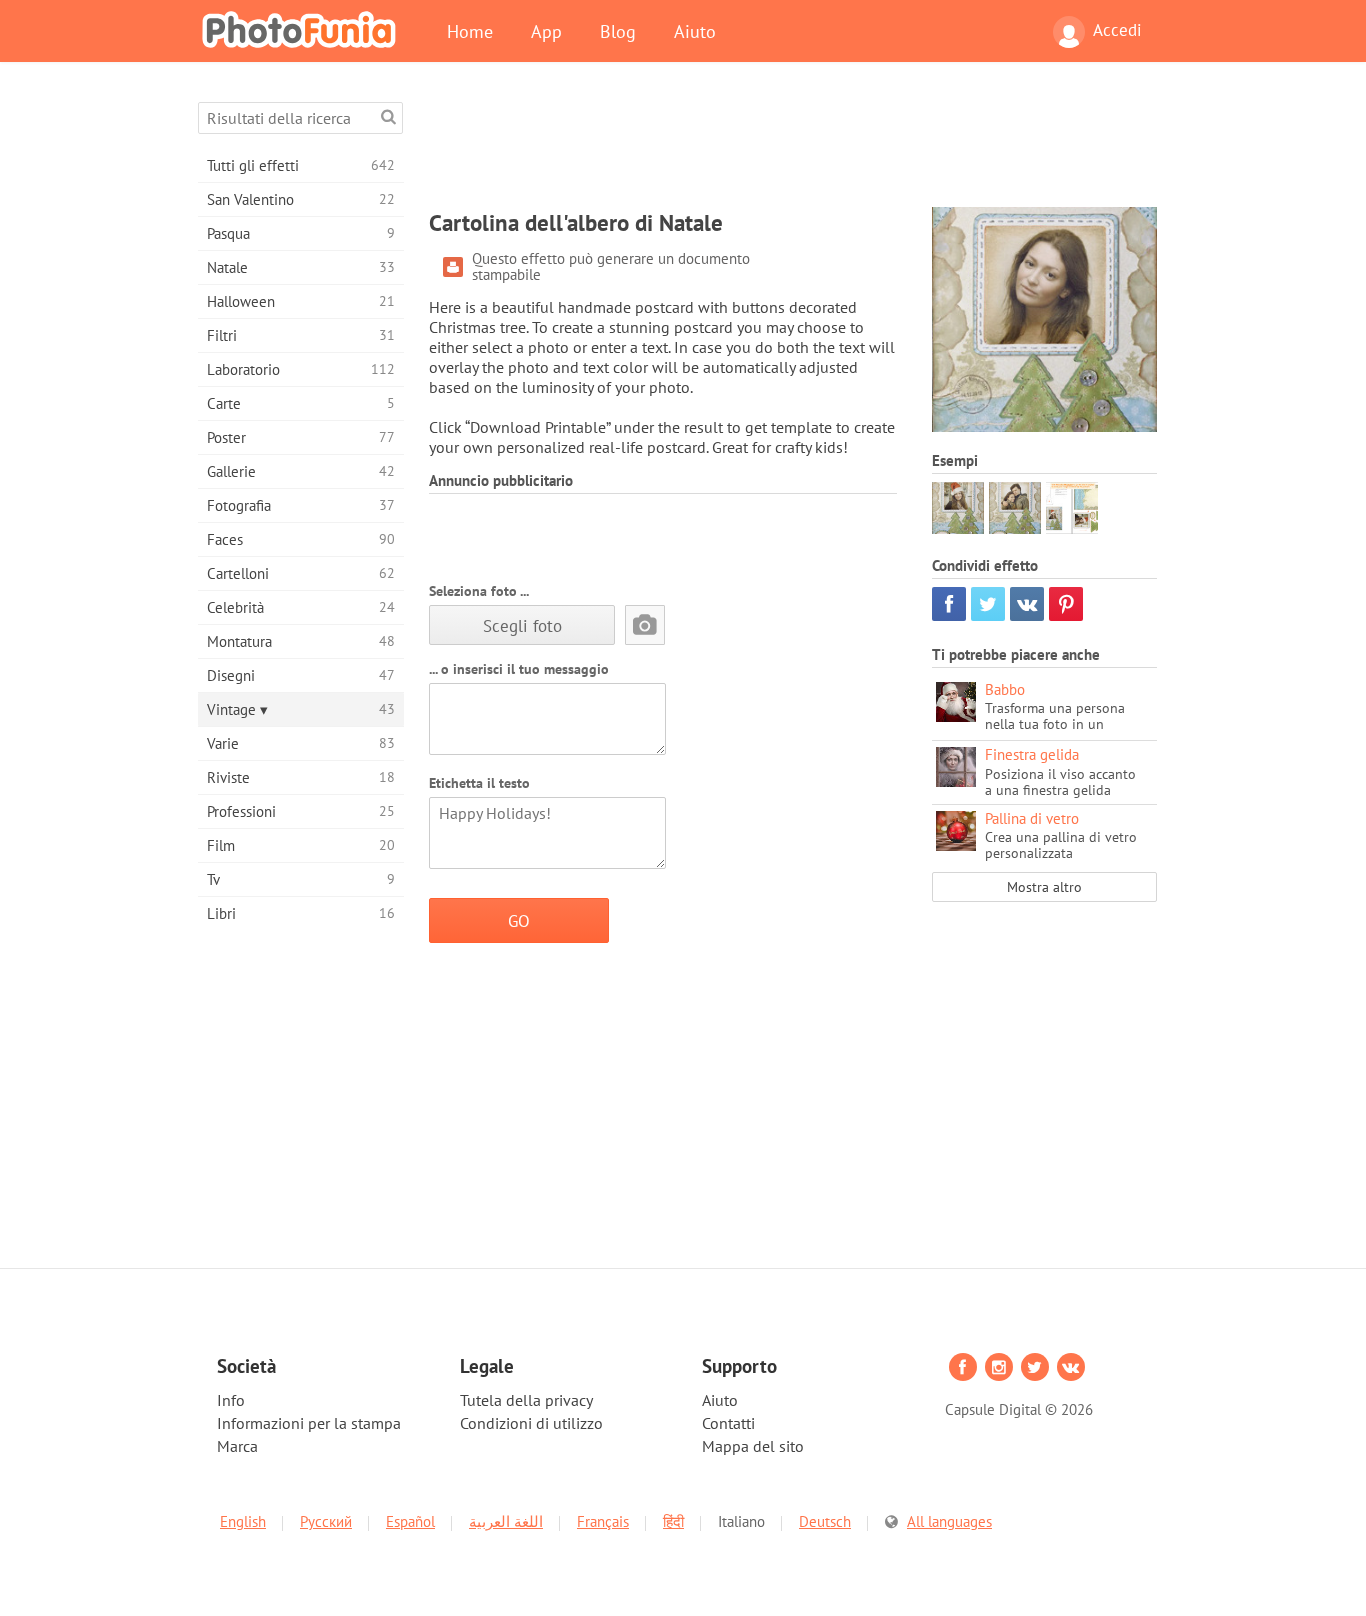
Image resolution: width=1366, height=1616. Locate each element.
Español (410, 1521)
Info (231, 1400)
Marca (237, 1446)
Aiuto (695, 31)
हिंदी (673, 1521)
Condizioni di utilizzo (531, 1423)
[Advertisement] (793, 147)
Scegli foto (522, 625)
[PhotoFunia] (303, 29)
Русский (326, 1521)
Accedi (1117, 30)
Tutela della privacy (526, 1400)
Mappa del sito (753, 1446)
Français (603, 1521)
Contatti (728, 1423)
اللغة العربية (506, 1521)
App (546, 31)
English (243, 1521)
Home (470, 31)
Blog (618, 31)
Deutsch (825, 1521)
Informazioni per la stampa (309, 1423)
